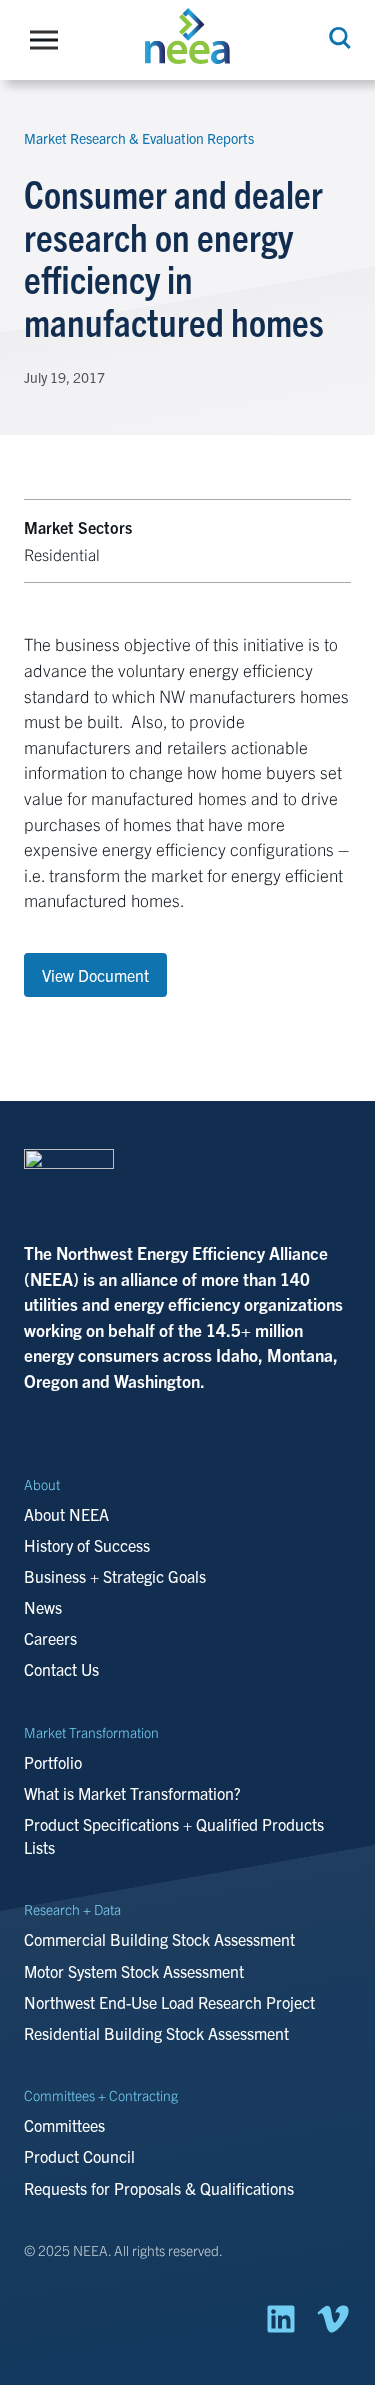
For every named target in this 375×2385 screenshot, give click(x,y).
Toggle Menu (49, 40)
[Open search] (338, 38)
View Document (95, 975)
